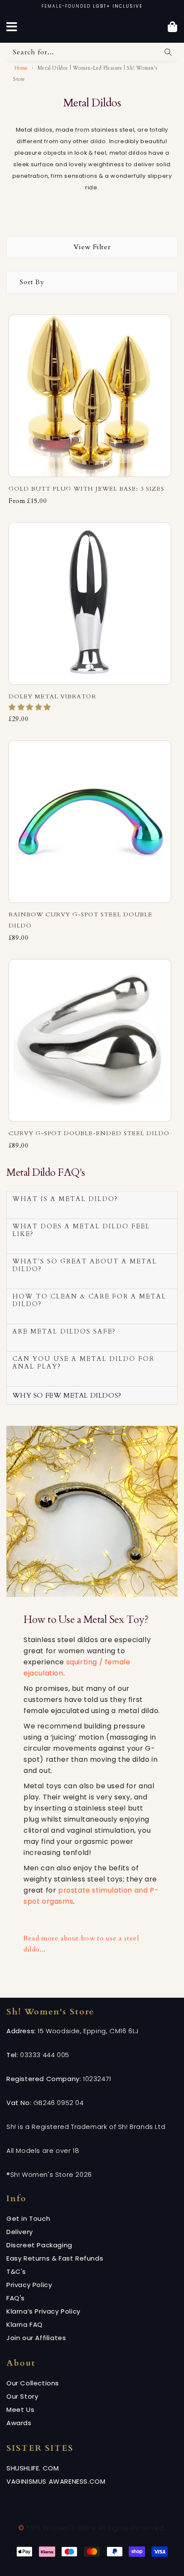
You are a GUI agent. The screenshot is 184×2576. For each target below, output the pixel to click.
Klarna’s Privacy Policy (43, 2311)
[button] (31, 707)
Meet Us (20, 2410)
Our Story (22, 2396)
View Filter (92, 247)
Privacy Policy (29, 2285)
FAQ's (16, 2298)
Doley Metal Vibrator (52, 696)
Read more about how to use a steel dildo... (81, 1944)
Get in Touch (28, 2218)
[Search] (168, 52)
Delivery (20, 2232)
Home (20, 68)
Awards (19, 2423)
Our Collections (33, 2383)
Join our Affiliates (36, 2338)
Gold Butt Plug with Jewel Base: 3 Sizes (86, 489)
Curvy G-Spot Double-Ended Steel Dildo (89, 1133)
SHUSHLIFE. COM (33, 2468)
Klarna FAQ (25, 2324)
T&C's (16, 2271)
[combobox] (92, 52)
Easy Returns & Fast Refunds (55, 2258)
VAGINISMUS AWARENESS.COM (56, 2481)
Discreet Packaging (39, 2245)
